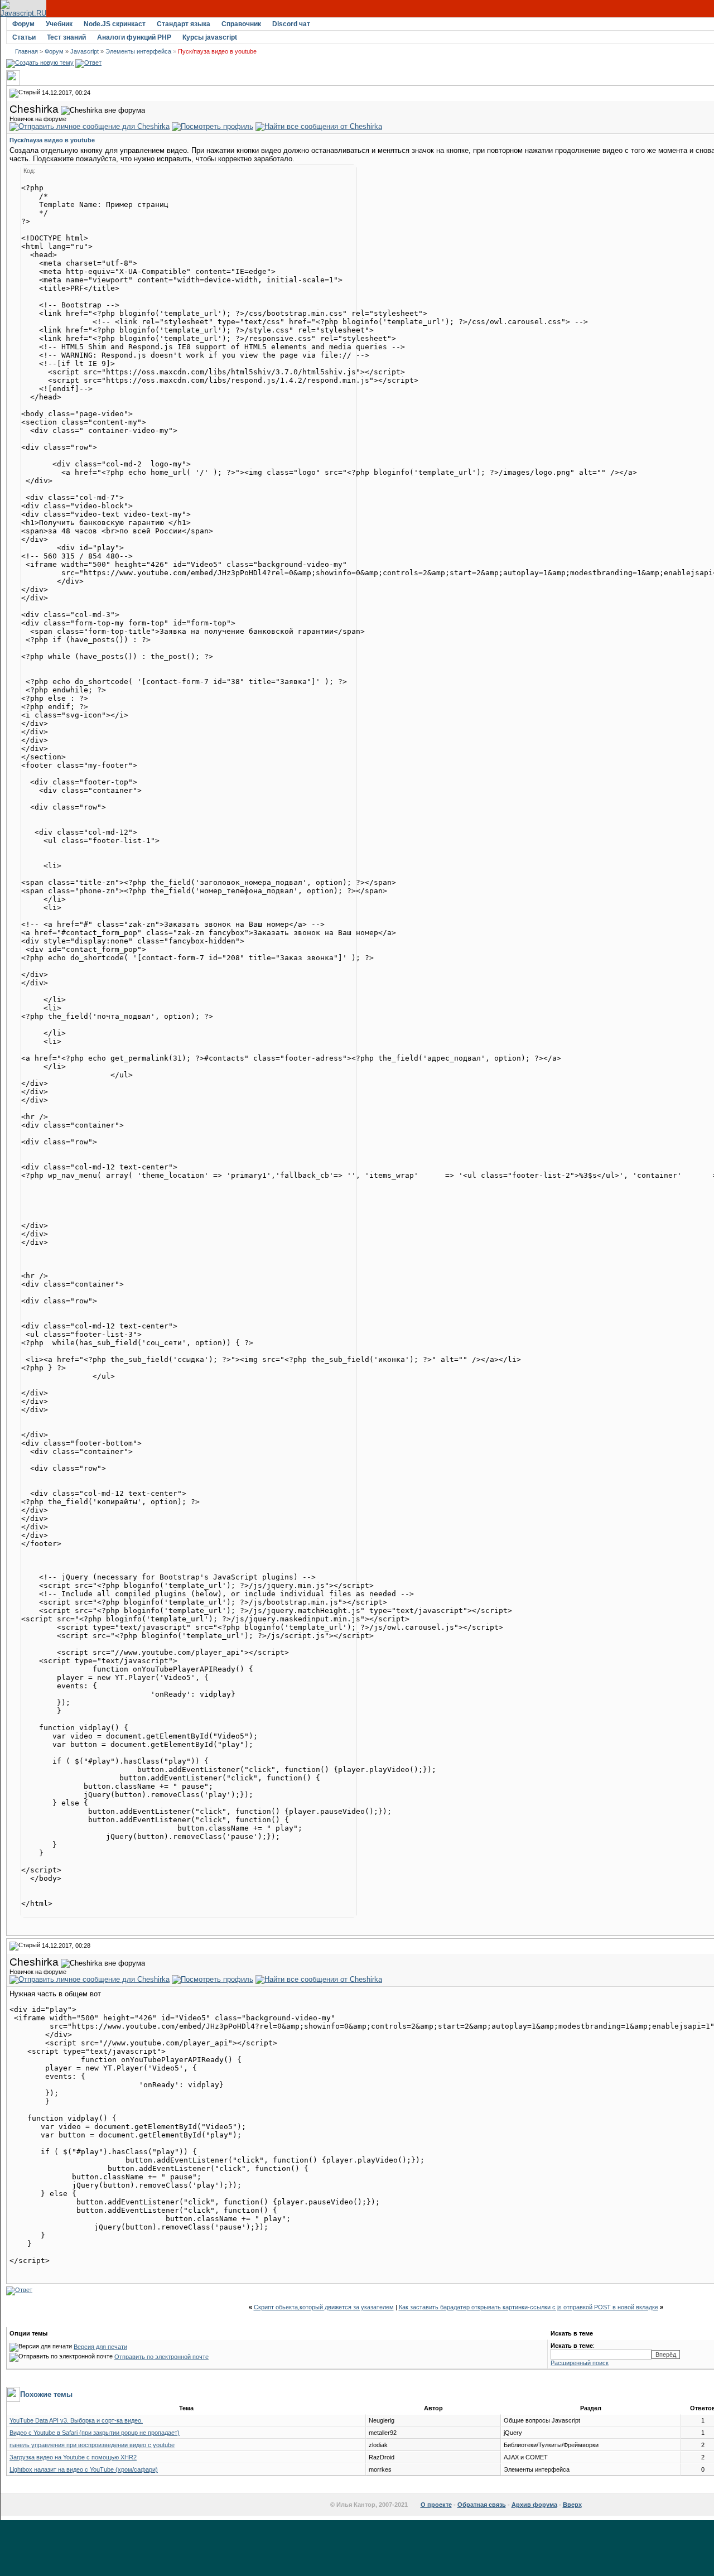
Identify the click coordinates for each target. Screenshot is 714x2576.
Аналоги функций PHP (134, 37)
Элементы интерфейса (138, 51)
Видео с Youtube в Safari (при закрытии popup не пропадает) (95, 2433)
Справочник (241, 24)
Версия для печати (100, 2347)
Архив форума (534, 2505)
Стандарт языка (184, 24)
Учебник (59, 24)
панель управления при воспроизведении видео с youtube (92, 2445)
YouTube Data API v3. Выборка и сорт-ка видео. (76, 2420)
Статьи (24, 37)
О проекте (436, 2505)
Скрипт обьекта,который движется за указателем (324, 2307)
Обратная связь (482, 2505)
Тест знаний (66, 37)
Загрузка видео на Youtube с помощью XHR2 (73, 2457)
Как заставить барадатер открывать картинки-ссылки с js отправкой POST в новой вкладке (529, 2307)
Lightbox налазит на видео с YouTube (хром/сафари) (84, 2469)
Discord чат (291, 24)
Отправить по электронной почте (161, 2357)
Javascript (85, 51)
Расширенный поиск (580, 2363)
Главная (26, 51)
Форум (23, 24)
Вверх (572, 2505)
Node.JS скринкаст (115, 24)
